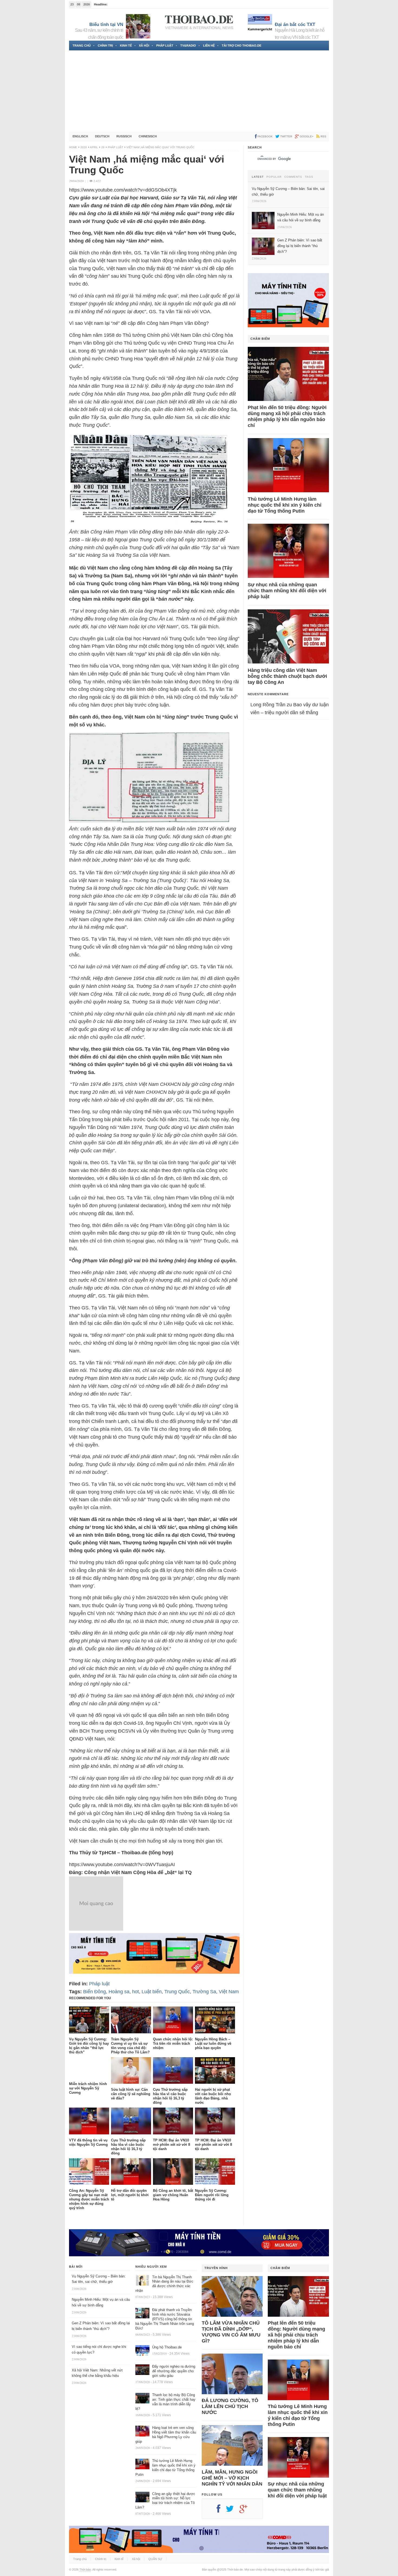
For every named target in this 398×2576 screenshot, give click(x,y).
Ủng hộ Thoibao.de (121, 4)
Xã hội (144, 46)
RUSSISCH (124, 136)
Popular (274, 177)
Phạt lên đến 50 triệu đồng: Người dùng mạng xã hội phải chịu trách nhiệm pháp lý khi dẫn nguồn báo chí (287, 416)
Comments (293, 177)
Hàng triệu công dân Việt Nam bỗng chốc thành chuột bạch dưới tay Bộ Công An (287, 676)
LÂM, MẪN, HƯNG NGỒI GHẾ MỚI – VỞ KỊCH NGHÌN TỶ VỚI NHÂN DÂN (232, 2478)
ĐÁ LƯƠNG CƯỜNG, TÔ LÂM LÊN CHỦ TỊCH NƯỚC (230, 2406)
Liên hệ (209, 46)
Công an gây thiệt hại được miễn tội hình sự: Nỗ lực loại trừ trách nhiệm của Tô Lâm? (165, 2501)
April (94, 147)
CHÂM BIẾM (260, 339)
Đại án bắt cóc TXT (295, 25)
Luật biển (152, 1992)
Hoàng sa (119, 1992)
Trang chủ (82, 46)
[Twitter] (233, 2511)
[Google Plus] (246, 2511)
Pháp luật (165, 46)
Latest (258, 177)
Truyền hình (216, 2268)
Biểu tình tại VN (106, 25)
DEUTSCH (102, 136)
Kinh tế (126, 46)
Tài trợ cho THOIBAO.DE (242, 46)
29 (103, 147)
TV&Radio (188, 46)
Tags (309, 177)
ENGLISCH (80, 136)
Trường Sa (204, 1992)
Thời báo (85, 2569)
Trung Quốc (177, 1992)
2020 (84, 147)
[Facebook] (221, 2511)
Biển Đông (94, 1992)
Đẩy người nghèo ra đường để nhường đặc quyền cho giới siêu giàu (174, 2371)
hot (136, 1992)
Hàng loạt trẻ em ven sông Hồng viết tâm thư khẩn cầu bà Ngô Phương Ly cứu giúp (166, 2435)
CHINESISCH (148, 136)
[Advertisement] (199, 91)
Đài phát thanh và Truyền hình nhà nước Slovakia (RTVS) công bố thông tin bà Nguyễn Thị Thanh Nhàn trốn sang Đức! (165, 2319)
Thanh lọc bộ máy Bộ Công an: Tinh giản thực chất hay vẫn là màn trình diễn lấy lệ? (165, 2402)
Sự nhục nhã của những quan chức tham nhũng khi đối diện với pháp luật (287, 591)
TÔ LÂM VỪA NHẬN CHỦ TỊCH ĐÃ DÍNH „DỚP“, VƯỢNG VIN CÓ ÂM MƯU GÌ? (231, 2332)
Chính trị (105, 46)
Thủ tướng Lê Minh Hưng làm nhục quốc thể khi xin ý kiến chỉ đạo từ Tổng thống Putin (285, 505)
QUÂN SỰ (155, 2559)
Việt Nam (229, 1992)
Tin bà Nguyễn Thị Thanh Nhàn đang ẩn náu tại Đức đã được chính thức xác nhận (164, 2284)
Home (73, 147)
